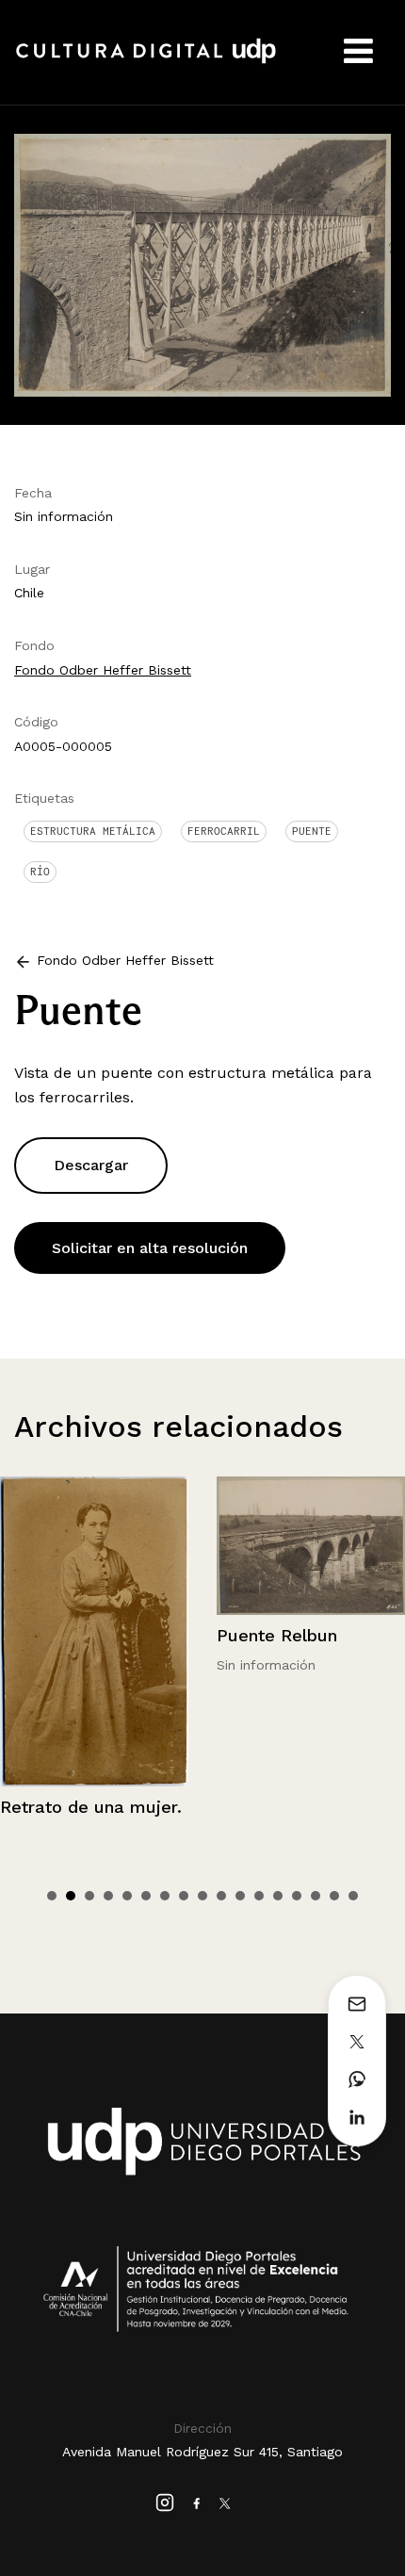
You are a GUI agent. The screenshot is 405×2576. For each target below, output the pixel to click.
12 (259, 1896)
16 (334, 1896)
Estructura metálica (93, 831)
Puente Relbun (277, 1635)
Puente (312, 831)
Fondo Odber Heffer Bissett (103, 670)
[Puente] (202, 263)
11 (240, 1896)
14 (297, 1896)
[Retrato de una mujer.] (94, 1631)
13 (278, 1896)
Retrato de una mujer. (91, 1807)
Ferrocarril (224, 831)
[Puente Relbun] (311, 1546)
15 (316, 1896)
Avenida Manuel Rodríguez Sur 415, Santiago (202, 2452)
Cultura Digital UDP (146, 61)
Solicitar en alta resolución (150, 1248)
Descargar (91, 1165)
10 (221, 1896)
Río (40, 872)
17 (353, 1896)
